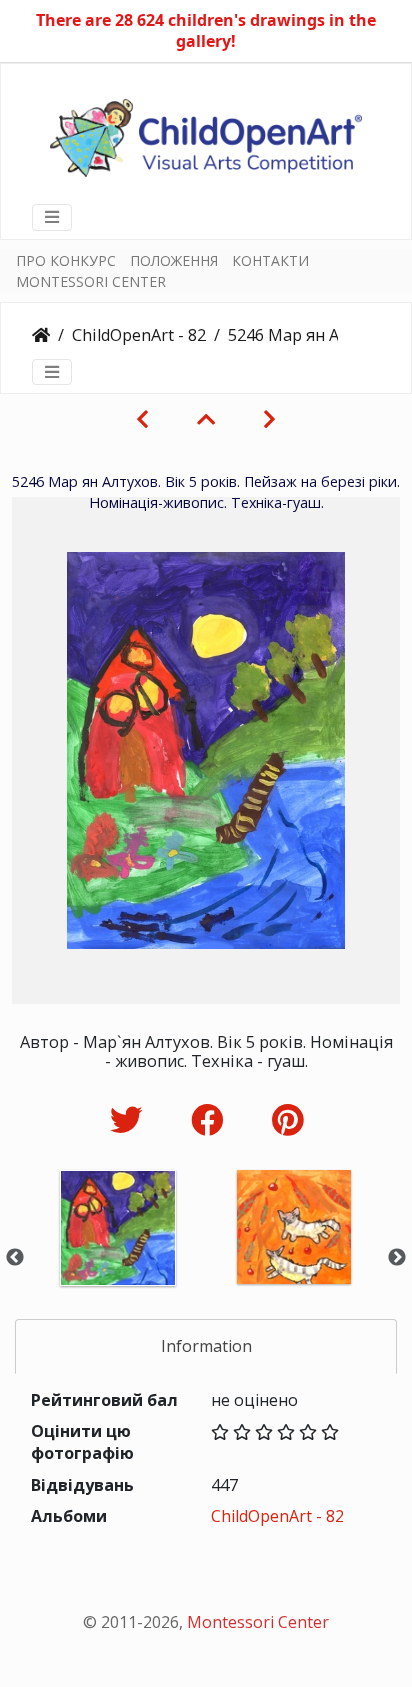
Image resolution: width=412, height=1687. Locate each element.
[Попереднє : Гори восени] (142, 419)
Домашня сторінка (41, 335)
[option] (118, 1254)
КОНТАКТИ (270, 260)
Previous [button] (15, 1258)
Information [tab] (206, 1346)
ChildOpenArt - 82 (139, 335)
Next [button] (397, 1258)
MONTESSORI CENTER (91, 281)
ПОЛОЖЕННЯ (174, 260)
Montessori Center (258, 1622)
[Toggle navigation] (52, 217)
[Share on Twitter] (130, 1119)
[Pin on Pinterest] (287, 1119)
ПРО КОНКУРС (66, 260)
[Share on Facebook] (211, 1119)
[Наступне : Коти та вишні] (269, 419)
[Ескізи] (206, 419)
